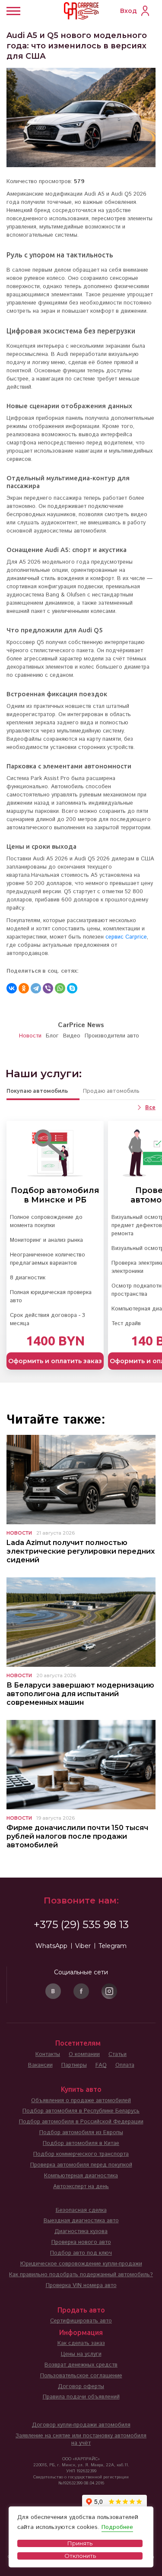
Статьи (118, 2054)
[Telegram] (36, 988)
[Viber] (48, 988)
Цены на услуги (81, 2354)
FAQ (101, 2065)
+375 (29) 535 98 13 (81, 1924)
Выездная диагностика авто (81, 2221)
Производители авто (112, 1036)
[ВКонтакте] (12, 988)
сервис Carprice (126, 937)
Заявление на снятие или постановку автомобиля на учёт (81, 2440)
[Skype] (72, 988)
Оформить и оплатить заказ (55, 1361)
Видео (72, 1036)
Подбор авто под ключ (81, 2253)
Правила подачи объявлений (81, 2397)
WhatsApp (51, 1946)
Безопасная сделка (81, 2210)
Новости (30, 1036)
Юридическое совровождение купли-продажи (81, 2264)
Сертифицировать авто (81, 2321)
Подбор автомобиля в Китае (81, 2143)
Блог (52, 1036)
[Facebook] (81, 1991)
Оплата (125, 2065)
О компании (84, 2054)
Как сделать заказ (81, 2343)
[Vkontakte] (53, 1991)
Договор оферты (81, 2387)
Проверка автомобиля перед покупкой (81, 2165)
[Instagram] (109, 1991)
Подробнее (117, 2527)
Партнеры (74, 2065)
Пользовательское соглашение (81, 2376)
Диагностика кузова (81, 2232)
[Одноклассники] (24, 988)
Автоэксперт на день (81, 2187)
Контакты (48, 2054)
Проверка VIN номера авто (81, 2286)
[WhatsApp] (60, 988)
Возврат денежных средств (81, 2365)
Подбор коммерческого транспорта (81, 2154)
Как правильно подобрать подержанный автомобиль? (81, 2275)
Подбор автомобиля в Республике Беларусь (81, 2111)
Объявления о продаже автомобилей (81, 2101)
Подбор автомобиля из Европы (81, 2133)
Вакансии (40, 2065)
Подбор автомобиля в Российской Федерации (81, 2122)
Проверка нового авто (81, 2242)
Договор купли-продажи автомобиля (81, 2425)
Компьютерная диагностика (81, 2176)
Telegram (113, 1946)
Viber (83, 1946)
